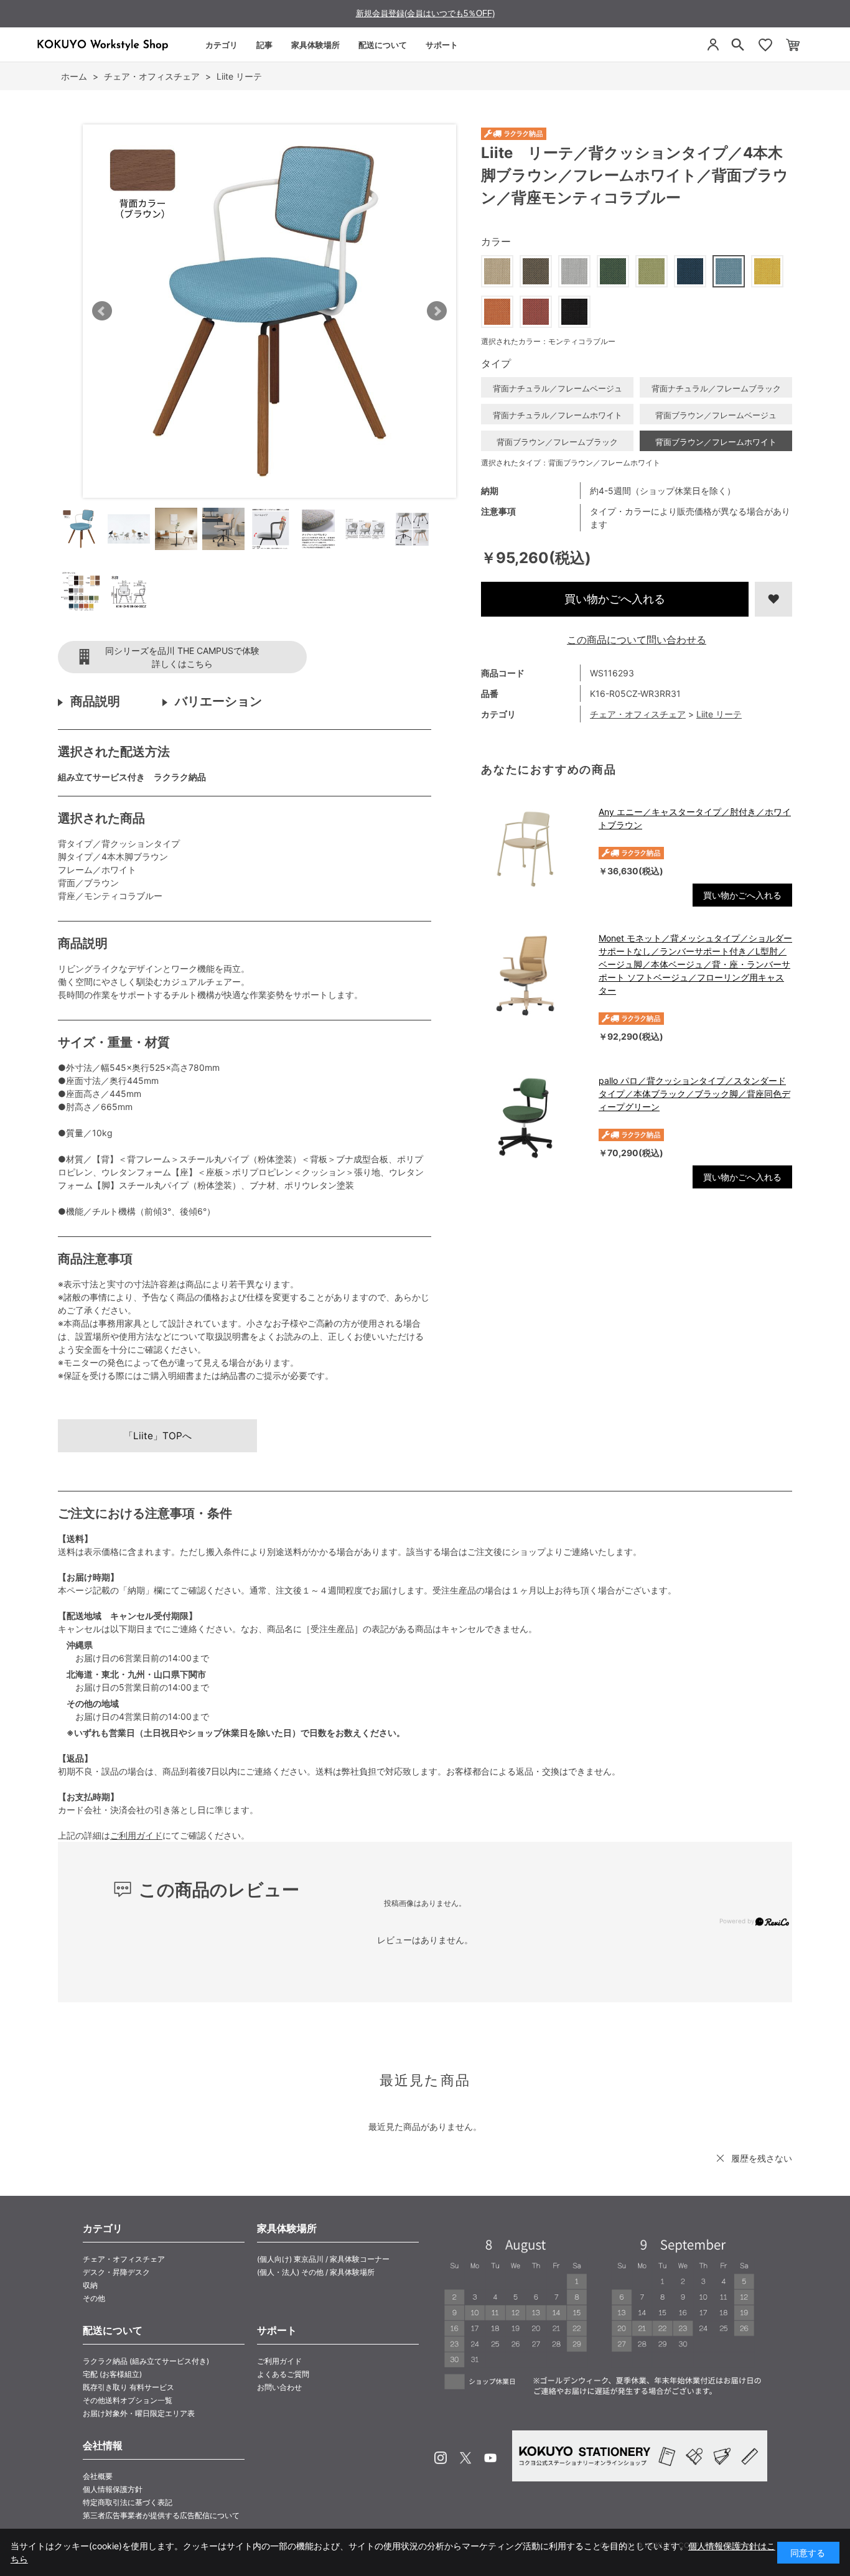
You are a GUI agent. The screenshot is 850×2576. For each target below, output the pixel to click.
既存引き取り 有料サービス (128, 2387)
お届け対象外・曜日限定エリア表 (139, 2413)
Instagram (441, 2458)
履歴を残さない (762, 2158)
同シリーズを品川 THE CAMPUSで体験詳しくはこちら (182, 657)
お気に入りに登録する (773, 599)
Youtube (490, 2458)
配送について (383, 45)
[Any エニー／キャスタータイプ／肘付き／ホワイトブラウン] (534, 849)
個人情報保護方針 (113, 2489)
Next (437, 311)
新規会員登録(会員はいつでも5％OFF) (425, 13)
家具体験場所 (315, 45)
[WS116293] (82, 529)
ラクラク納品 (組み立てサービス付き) (146, 2361)
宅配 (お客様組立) (112, 2374)
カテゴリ (222, 45)
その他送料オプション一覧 (128, 2400)
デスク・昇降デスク (116, 2272)
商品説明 (95, 701)
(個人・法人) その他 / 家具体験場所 (316, 2272)
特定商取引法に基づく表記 (128, 2502)
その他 (94, 2298)
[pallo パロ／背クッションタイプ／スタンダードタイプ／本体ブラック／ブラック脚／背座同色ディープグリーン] (534, 1118)
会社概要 (98, 2476)
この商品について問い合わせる (637, 640)
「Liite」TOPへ (158, 1436)
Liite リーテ (719, 714)
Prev (102, 311)
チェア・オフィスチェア (638, 714)
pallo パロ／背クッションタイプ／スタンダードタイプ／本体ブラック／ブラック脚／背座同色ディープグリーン (694, 1094)
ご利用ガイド (136, 1835)
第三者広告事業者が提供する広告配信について (161, 2515)
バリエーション (218, 701)
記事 (264, 45)
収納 (90, 2285)
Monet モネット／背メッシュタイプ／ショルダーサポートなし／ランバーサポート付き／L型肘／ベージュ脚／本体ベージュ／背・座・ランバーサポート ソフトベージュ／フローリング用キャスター (695, 964)
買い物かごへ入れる (615, 599)
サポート (442, 45)
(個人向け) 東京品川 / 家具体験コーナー (323, 2259)
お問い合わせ (279, 2387)
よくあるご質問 (283, 2374)
